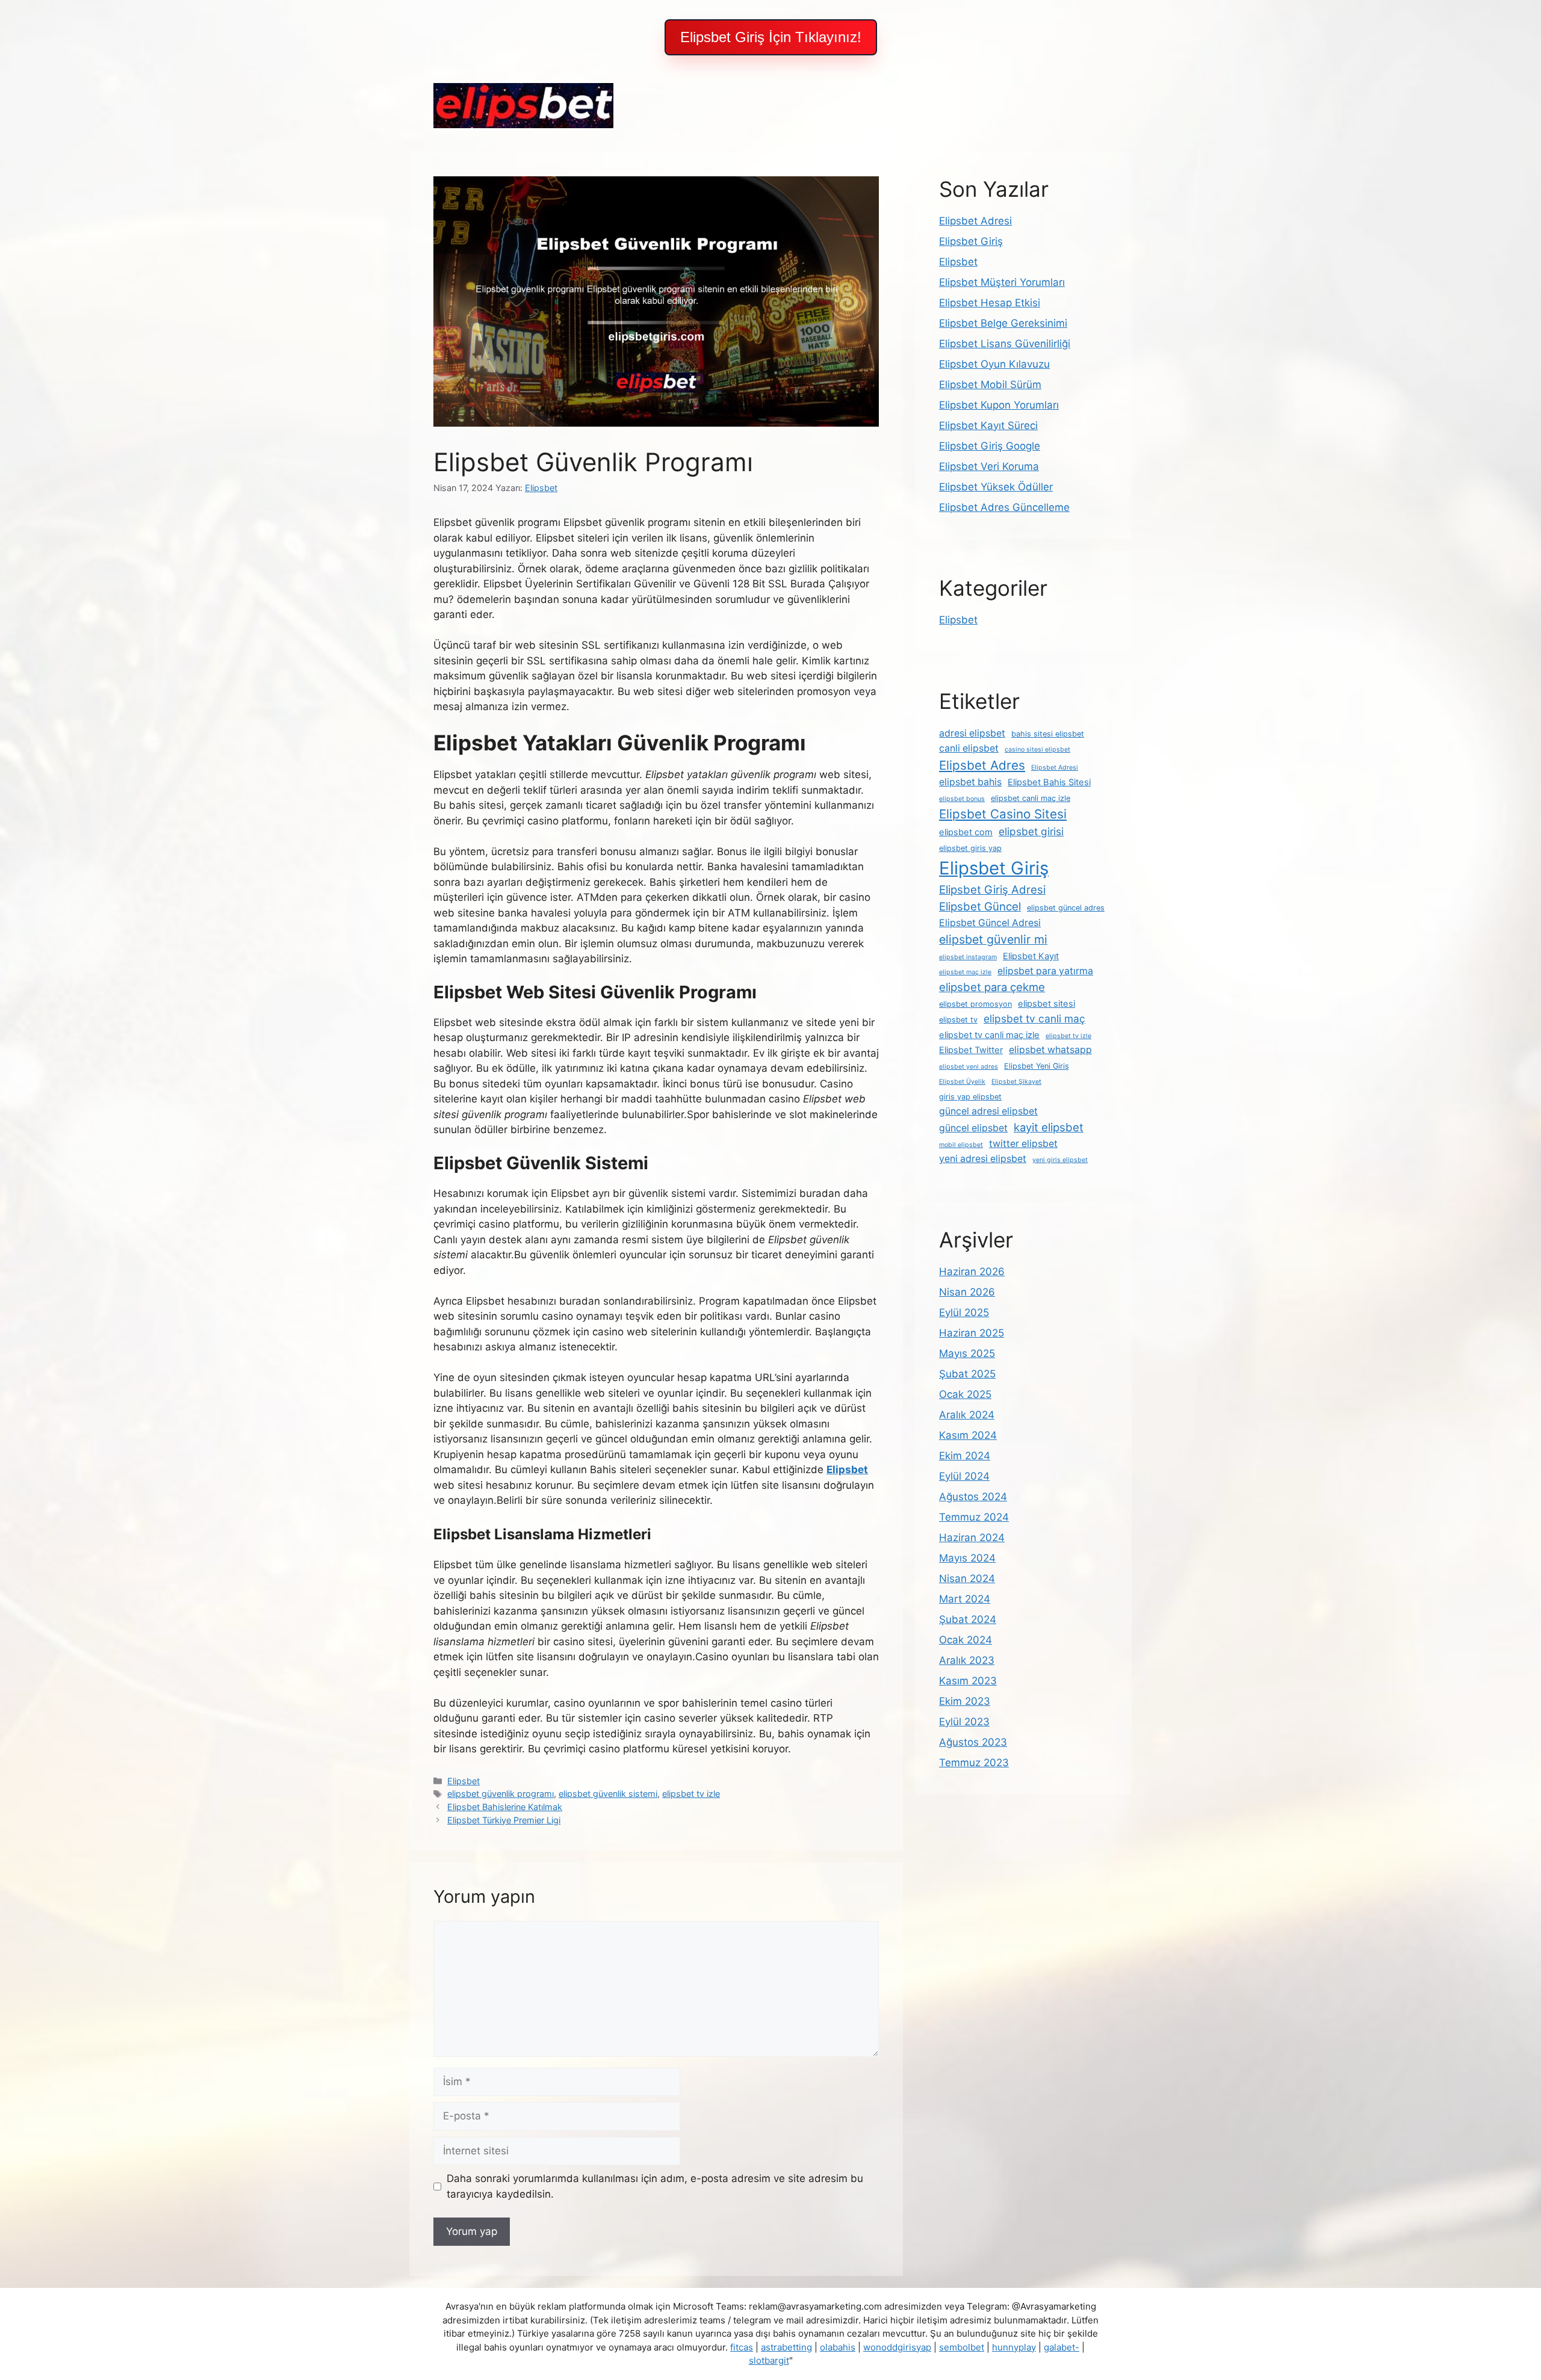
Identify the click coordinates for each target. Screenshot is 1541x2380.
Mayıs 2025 (967, 1353)
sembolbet (962, 2347)
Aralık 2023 (967, 1660)
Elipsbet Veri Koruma (989, 466)
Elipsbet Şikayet (1016, 1082)
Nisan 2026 (967, 1292)
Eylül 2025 (964, 1312)
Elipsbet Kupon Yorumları (999, 405)
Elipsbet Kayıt (1031, 956)
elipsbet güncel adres (1066, 908)
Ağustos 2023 (973, 1742)
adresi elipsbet (972, 733)
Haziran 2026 (972, 1272)
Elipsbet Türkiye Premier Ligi (504, 1820)
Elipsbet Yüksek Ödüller (996, 487)
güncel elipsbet (973, 1128)
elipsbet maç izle (965, 972)
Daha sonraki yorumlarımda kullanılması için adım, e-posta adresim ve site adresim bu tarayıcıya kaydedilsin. (655, 2186)
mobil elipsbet (961, 1145)
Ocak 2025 (965, 1394)
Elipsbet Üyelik (962, 1082)
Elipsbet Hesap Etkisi (990, 303)
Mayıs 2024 (967, 1558)
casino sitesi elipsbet (1037, 750)
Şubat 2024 (968, 1619)
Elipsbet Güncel (980, 906)
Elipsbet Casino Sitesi (1003, 814)
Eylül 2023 (964, 1722)
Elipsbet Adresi (975, 221)
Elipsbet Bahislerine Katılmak (505, 1807)
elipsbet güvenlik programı (501, 1794)
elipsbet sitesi (1046, 1004)
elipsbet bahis (970, 782)
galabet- (1062, 2347)
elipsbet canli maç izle (1031, 798)
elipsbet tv (958, 1020)
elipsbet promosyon (975, 1004)
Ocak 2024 (966, 1640)
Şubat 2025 (967, 1374)
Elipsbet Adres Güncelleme (1004, 507)
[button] (771, 37)
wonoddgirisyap (897, 2347)
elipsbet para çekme (992, 987)
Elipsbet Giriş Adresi (992, 889)
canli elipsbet (969, 748)
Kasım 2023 (968, 1681)
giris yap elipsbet (970, 1097)
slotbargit (769, 2360)
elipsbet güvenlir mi (993, 939)
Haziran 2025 (972, 1333)
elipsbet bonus (962, 799)
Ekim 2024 (965, 1456)
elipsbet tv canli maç (1034, 1018)
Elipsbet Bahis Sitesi (1049, 782)
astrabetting (786, 2347)
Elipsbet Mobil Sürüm (990, 385)
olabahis (838, 2347)
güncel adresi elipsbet (988, 1111)
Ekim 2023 (965, 1701)
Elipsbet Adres (982, 765)
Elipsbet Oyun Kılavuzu (994, 364)
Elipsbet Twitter (971, 1050)
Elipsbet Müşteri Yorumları (1002, 282)
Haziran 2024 (972, 1538)
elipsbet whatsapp (1050, 1050)
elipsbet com (966, 832)
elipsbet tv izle (691, 1794)
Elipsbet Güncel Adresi (990, 923)
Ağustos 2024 (973, 1497)
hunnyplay (1014, 2347)
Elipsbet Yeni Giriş (1037, 1066)
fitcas (742, 2347)
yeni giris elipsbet (1060, 1160)
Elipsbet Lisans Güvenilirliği (1005, 344)
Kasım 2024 (968, 1435)
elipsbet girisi (1031, 831)
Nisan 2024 (967, 1578)
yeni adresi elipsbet (983, 1159)
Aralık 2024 (967, 1415)
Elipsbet (464, 1781)
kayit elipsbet (1049, 1127)
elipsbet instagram (968, 957)
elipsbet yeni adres (969, 1067)
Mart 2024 (965, 1599)
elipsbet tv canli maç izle (989, 1035)
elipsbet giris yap (970, 848)
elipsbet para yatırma (1045, 971)
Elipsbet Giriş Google (990, 446)
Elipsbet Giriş (971, 241)
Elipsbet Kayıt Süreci (988, 425)
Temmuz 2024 (974, 1517)
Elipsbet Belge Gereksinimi (1003, 323)
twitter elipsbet (1023, 1144)
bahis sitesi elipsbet (1048, 734)
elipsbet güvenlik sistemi (608, 1794)
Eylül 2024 (964, 1476)
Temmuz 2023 (974, 1763)
